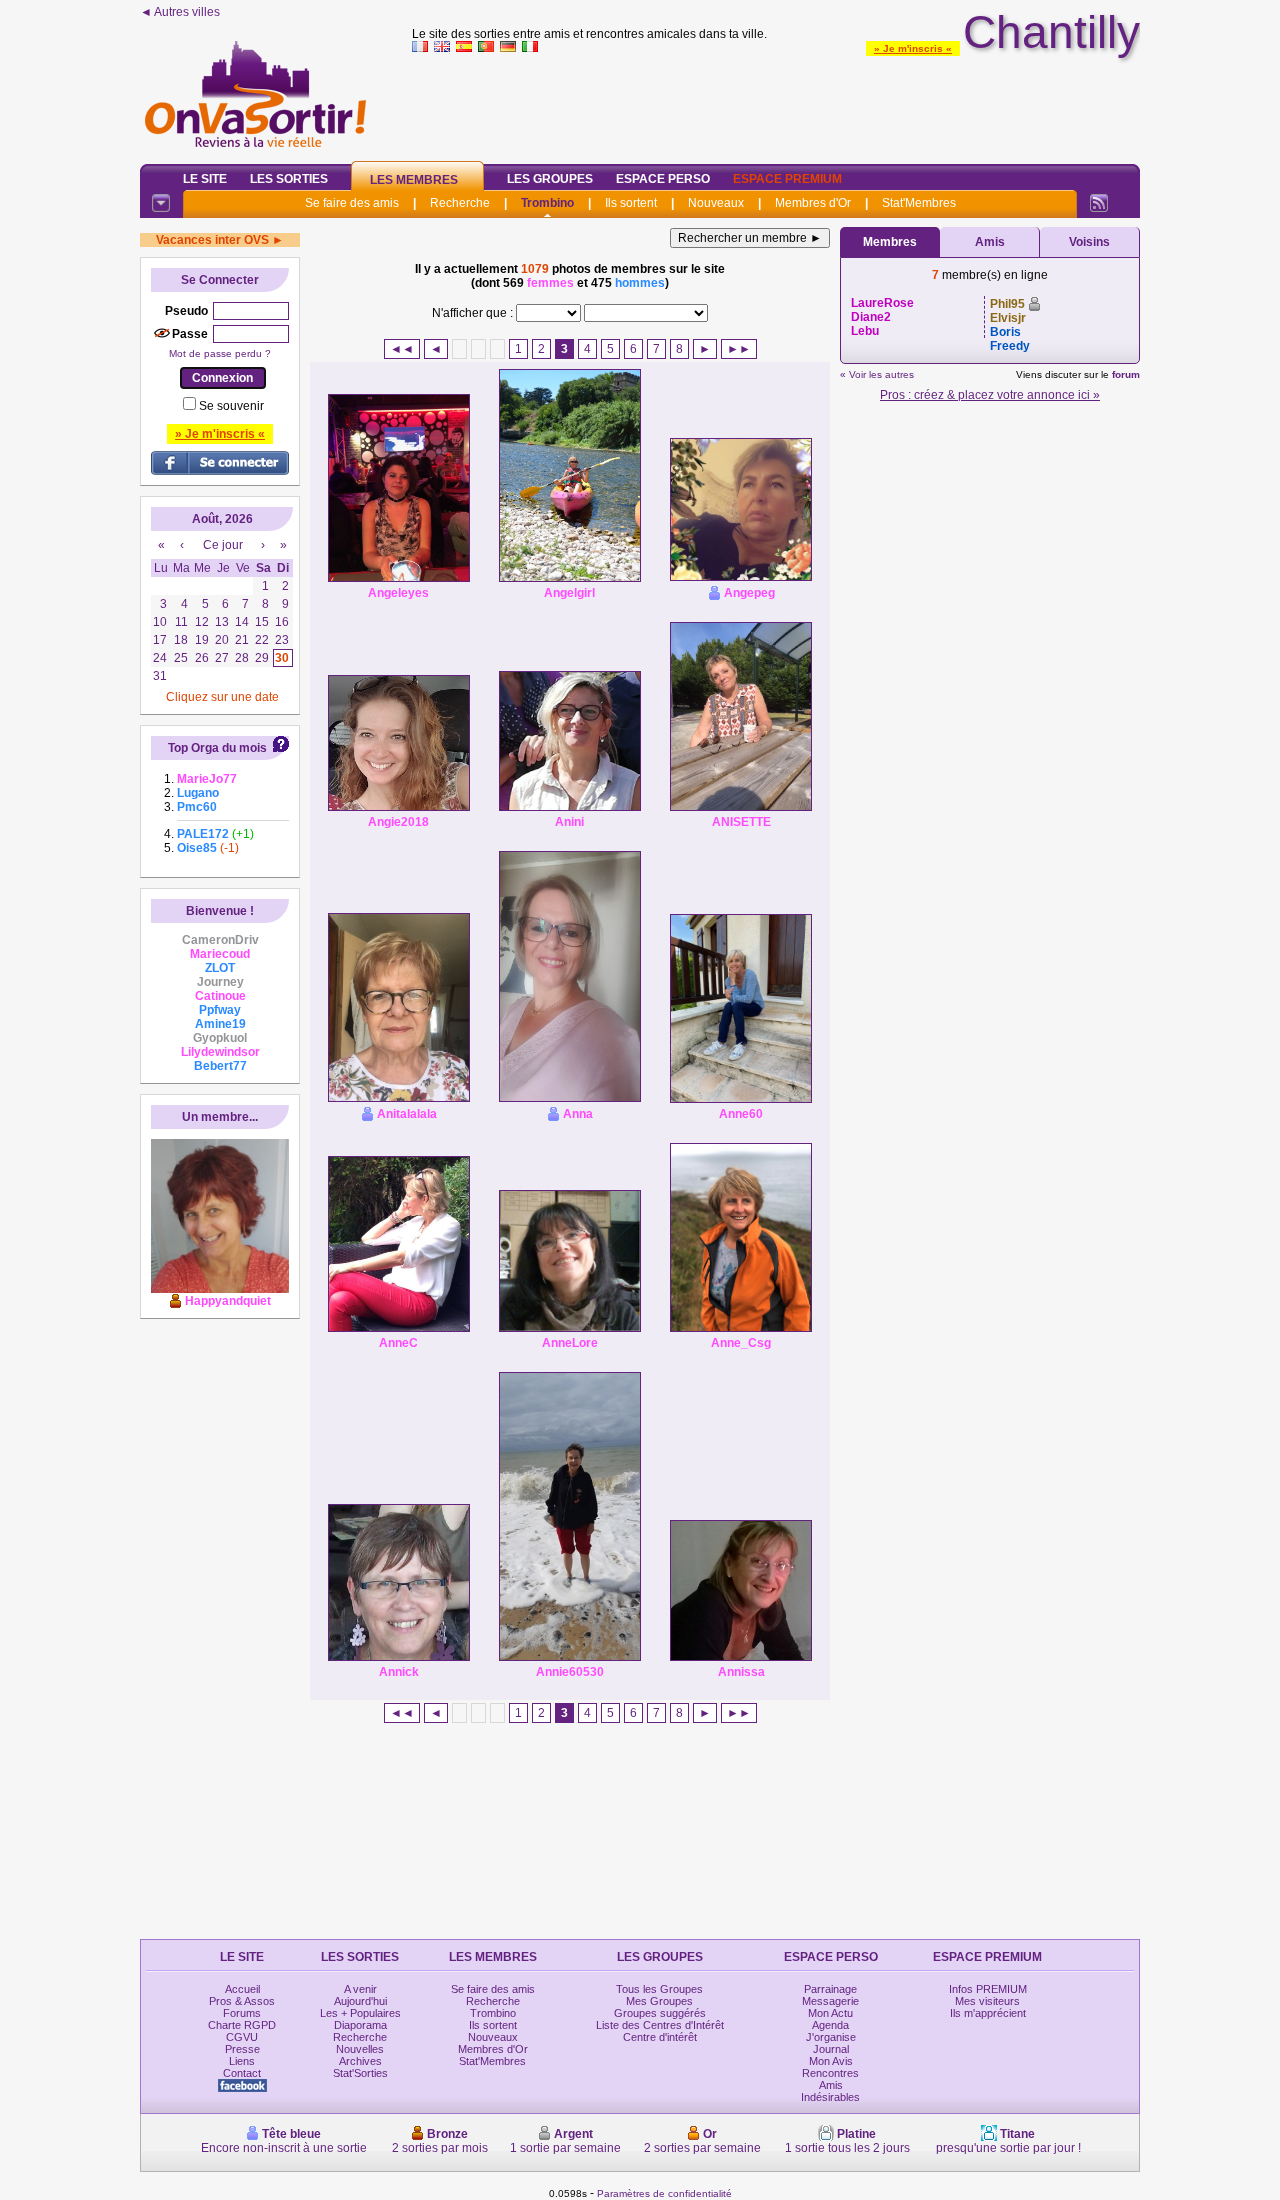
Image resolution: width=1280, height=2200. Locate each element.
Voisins (1089, 242)
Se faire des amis (352, 203)
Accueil (242, 1989)
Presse (242, 2049)
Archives (360, 2061)
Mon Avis (831, 2061)
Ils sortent (631, 203)
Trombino (547, 203)
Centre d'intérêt (660, 2037)
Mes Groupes (659, 2001)
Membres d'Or (813, 203)
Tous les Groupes (659, 1989)
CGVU (242, 2037)
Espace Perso (663, 179)
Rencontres (830, 2073)
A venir (360, 1989)
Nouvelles (360, 2049)
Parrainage (830, 1989)
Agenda (830, 2025)
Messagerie (830, 2001)
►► (739, 349)
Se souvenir (231, 406)
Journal (831, 2049)
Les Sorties (289, 179)
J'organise (831, 2037)
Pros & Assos (242, 2001)
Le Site (205, 179)
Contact (242, 2073)
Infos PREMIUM (988, 1989)
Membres (890, 242)
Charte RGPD (242, 2025)
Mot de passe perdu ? (220, 353)
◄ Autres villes (180, 12)
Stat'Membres (919, 203)
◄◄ (402, 349)
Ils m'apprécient (988, 2013)
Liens (242, 2061)
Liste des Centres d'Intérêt (660, 2025)
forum (1126, 374)
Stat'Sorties (360, 2073)
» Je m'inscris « (913, 48)
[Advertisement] (776, 104)
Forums (242, 2013)
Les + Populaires (360, 2013)
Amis (990, 242)
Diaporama (360, 2025)
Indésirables (830, 2097)
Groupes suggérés (660, 2013)
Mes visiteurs (987, 2001)
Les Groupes (550, 179)
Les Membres (414, 180)
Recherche (460, 203)
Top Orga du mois (217, 748)
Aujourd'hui (360, 2001)
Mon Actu (830, 2013)
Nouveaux (716, 203)
